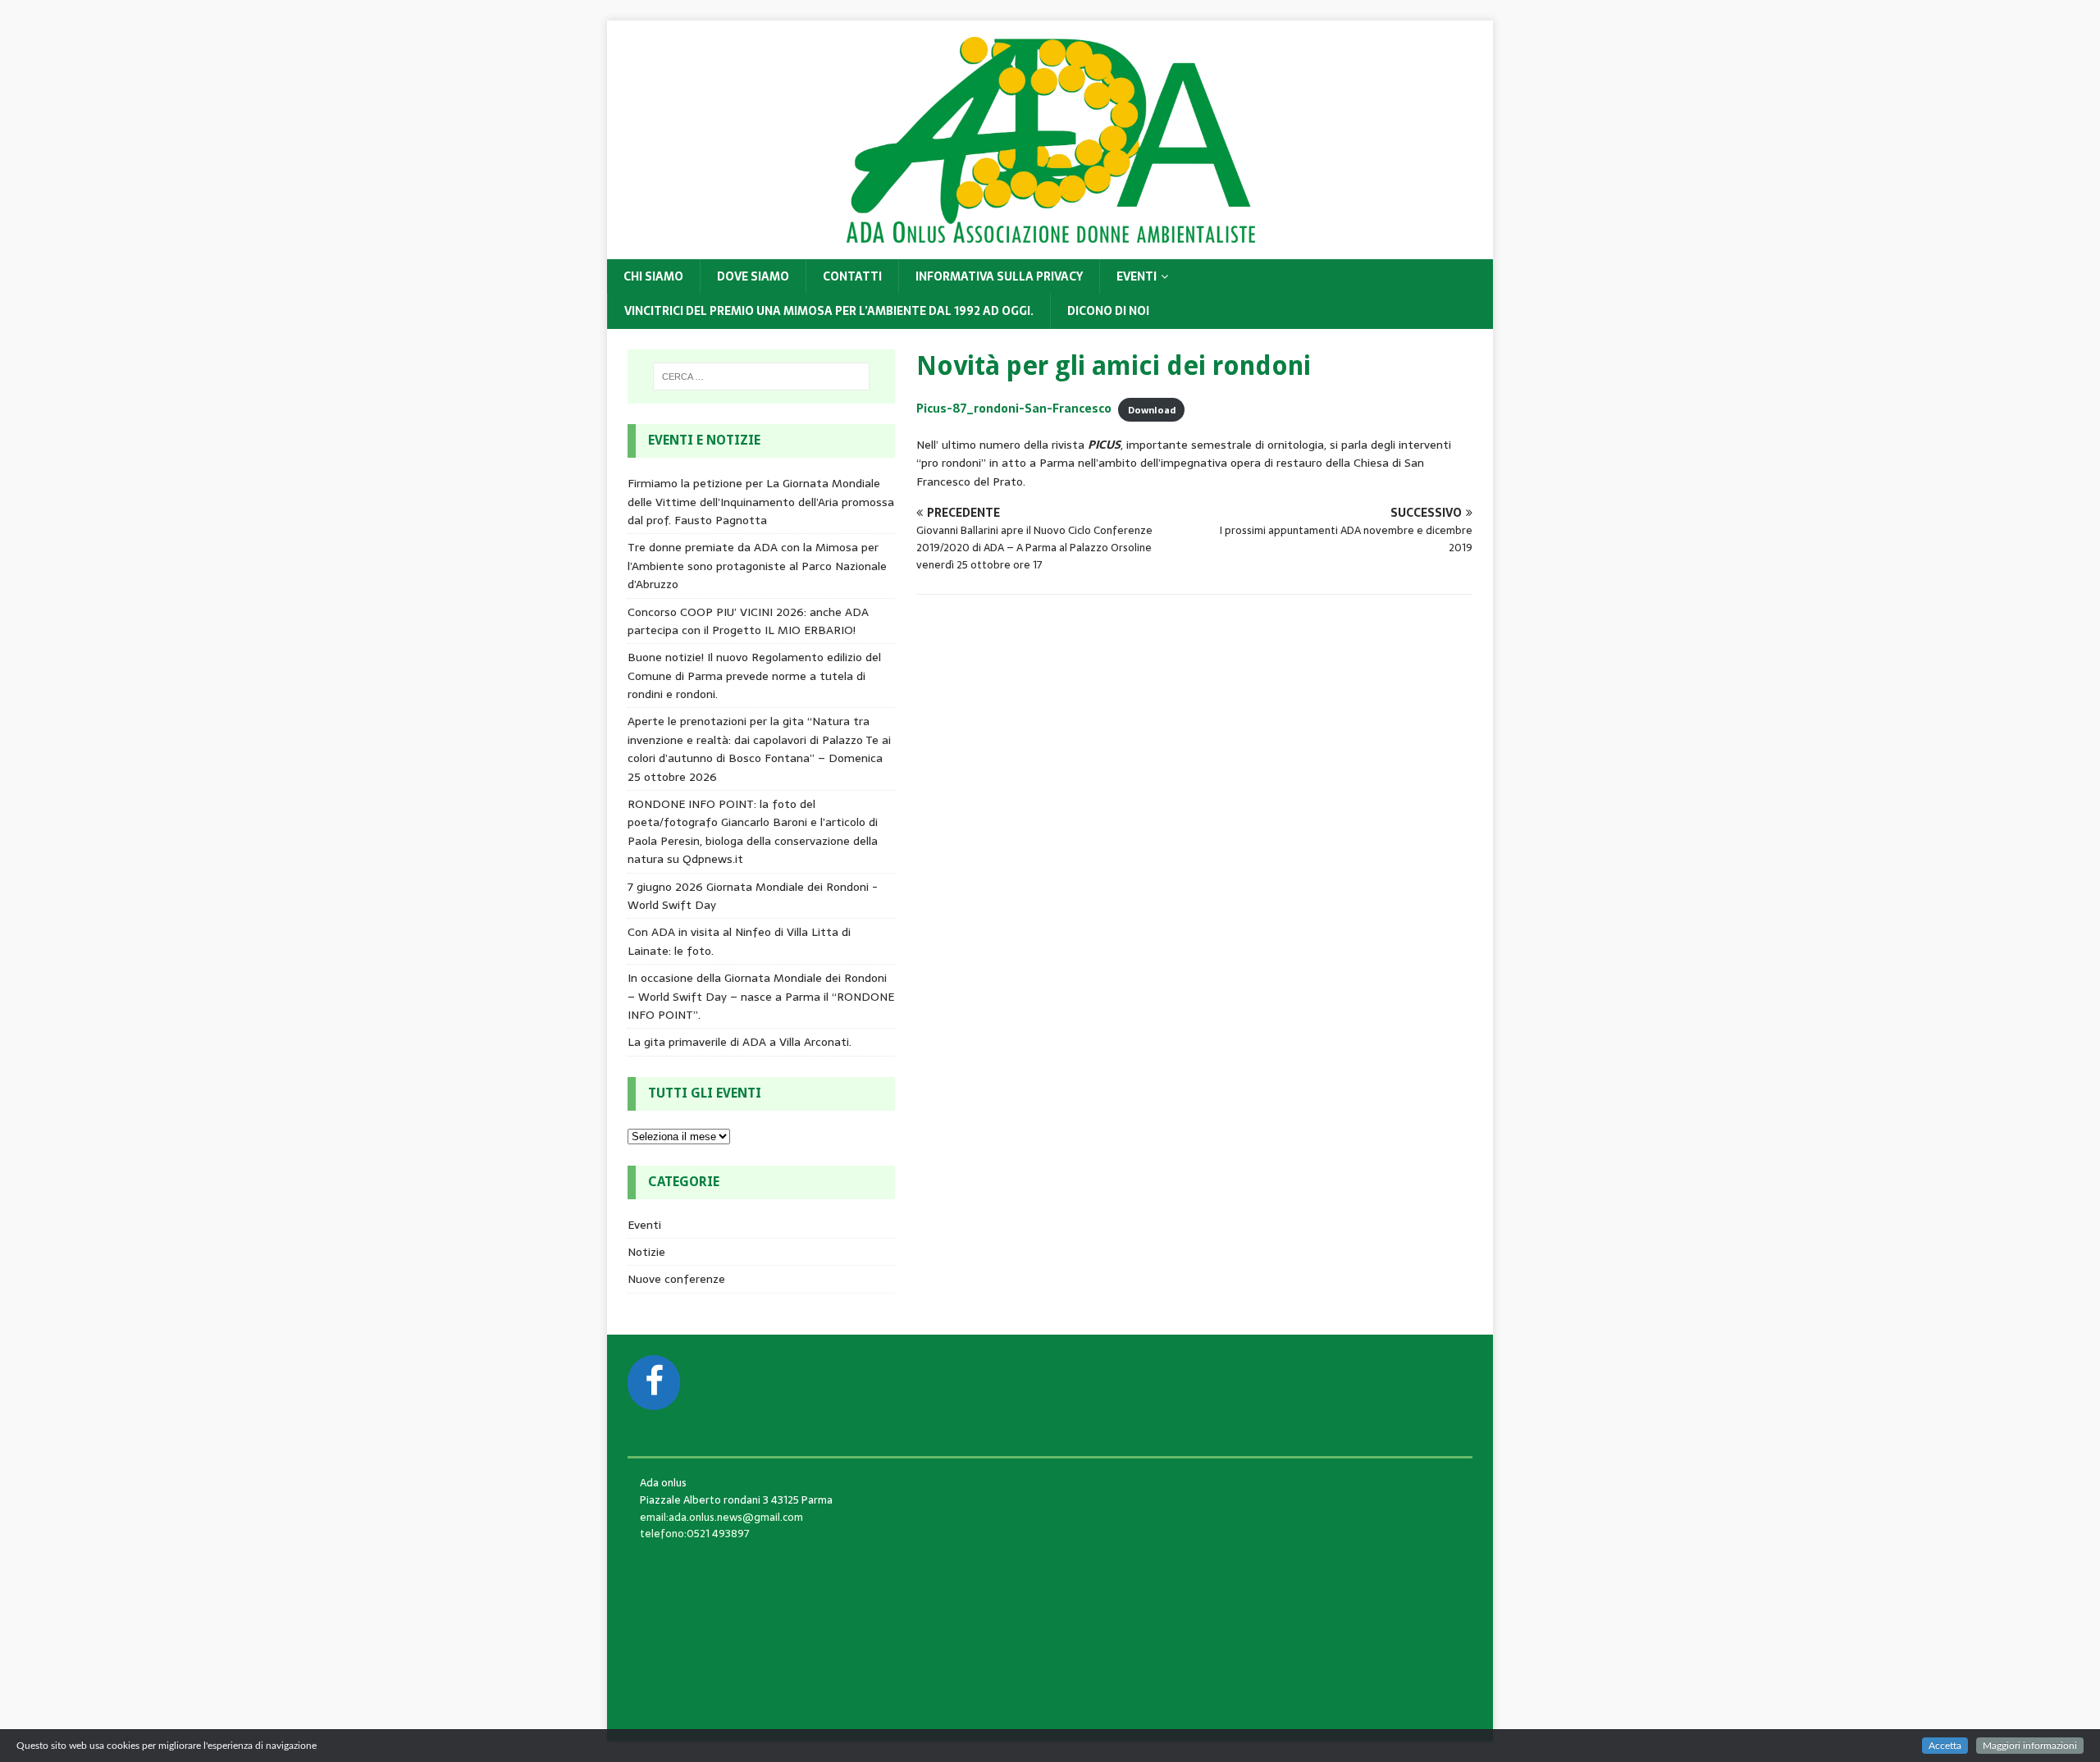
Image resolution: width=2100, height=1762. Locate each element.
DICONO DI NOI (1108, 311)
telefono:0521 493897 (695, 1534)
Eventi (1137, 276)
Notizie (646, 1252)
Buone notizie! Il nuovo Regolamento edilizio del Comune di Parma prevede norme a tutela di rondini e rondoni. (754, 676)
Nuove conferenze (676, 1279)
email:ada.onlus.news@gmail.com (721, 1517)
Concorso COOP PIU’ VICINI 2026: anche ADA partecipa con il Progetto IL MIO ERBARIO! (748, 621)
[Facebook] (654, 1383)
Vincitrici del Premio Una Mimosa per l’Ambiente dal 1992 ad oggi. (829, 311)
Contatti (852, 276)
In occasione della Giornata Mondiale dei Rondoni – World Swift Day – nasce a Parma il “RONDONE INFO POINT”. (761, 996)
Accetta (1945, 1746)
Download (1152, 409)
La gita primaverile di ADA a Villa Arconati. (740, 1042)
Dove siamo (753, 276)
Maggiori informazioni (2030, 1746)
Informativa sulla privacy (999, 276)
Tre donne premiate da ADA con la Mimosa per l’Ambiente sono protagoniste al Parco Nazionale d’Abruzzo (757, 566)
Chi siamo (653, 276)
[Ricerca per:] (761, 377)
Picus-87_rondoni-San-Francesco (1014, 409)
